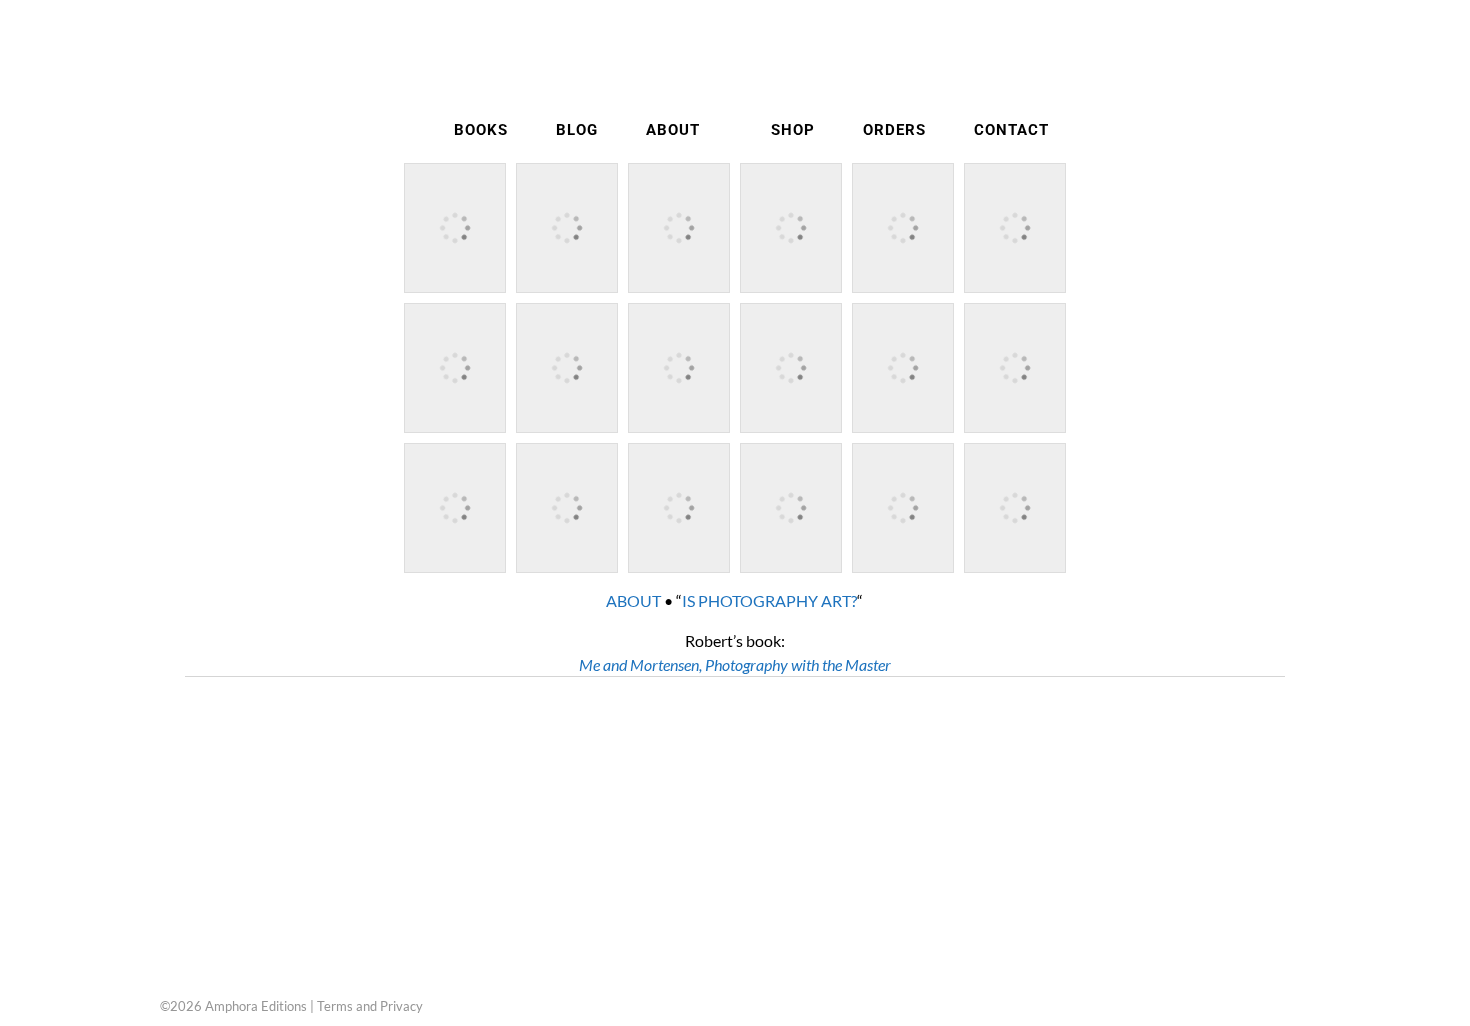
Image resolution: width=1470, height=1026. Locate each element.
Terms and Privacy (370, 1006)
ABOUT (633, 600)
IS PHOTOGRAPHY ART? (769, 600)
